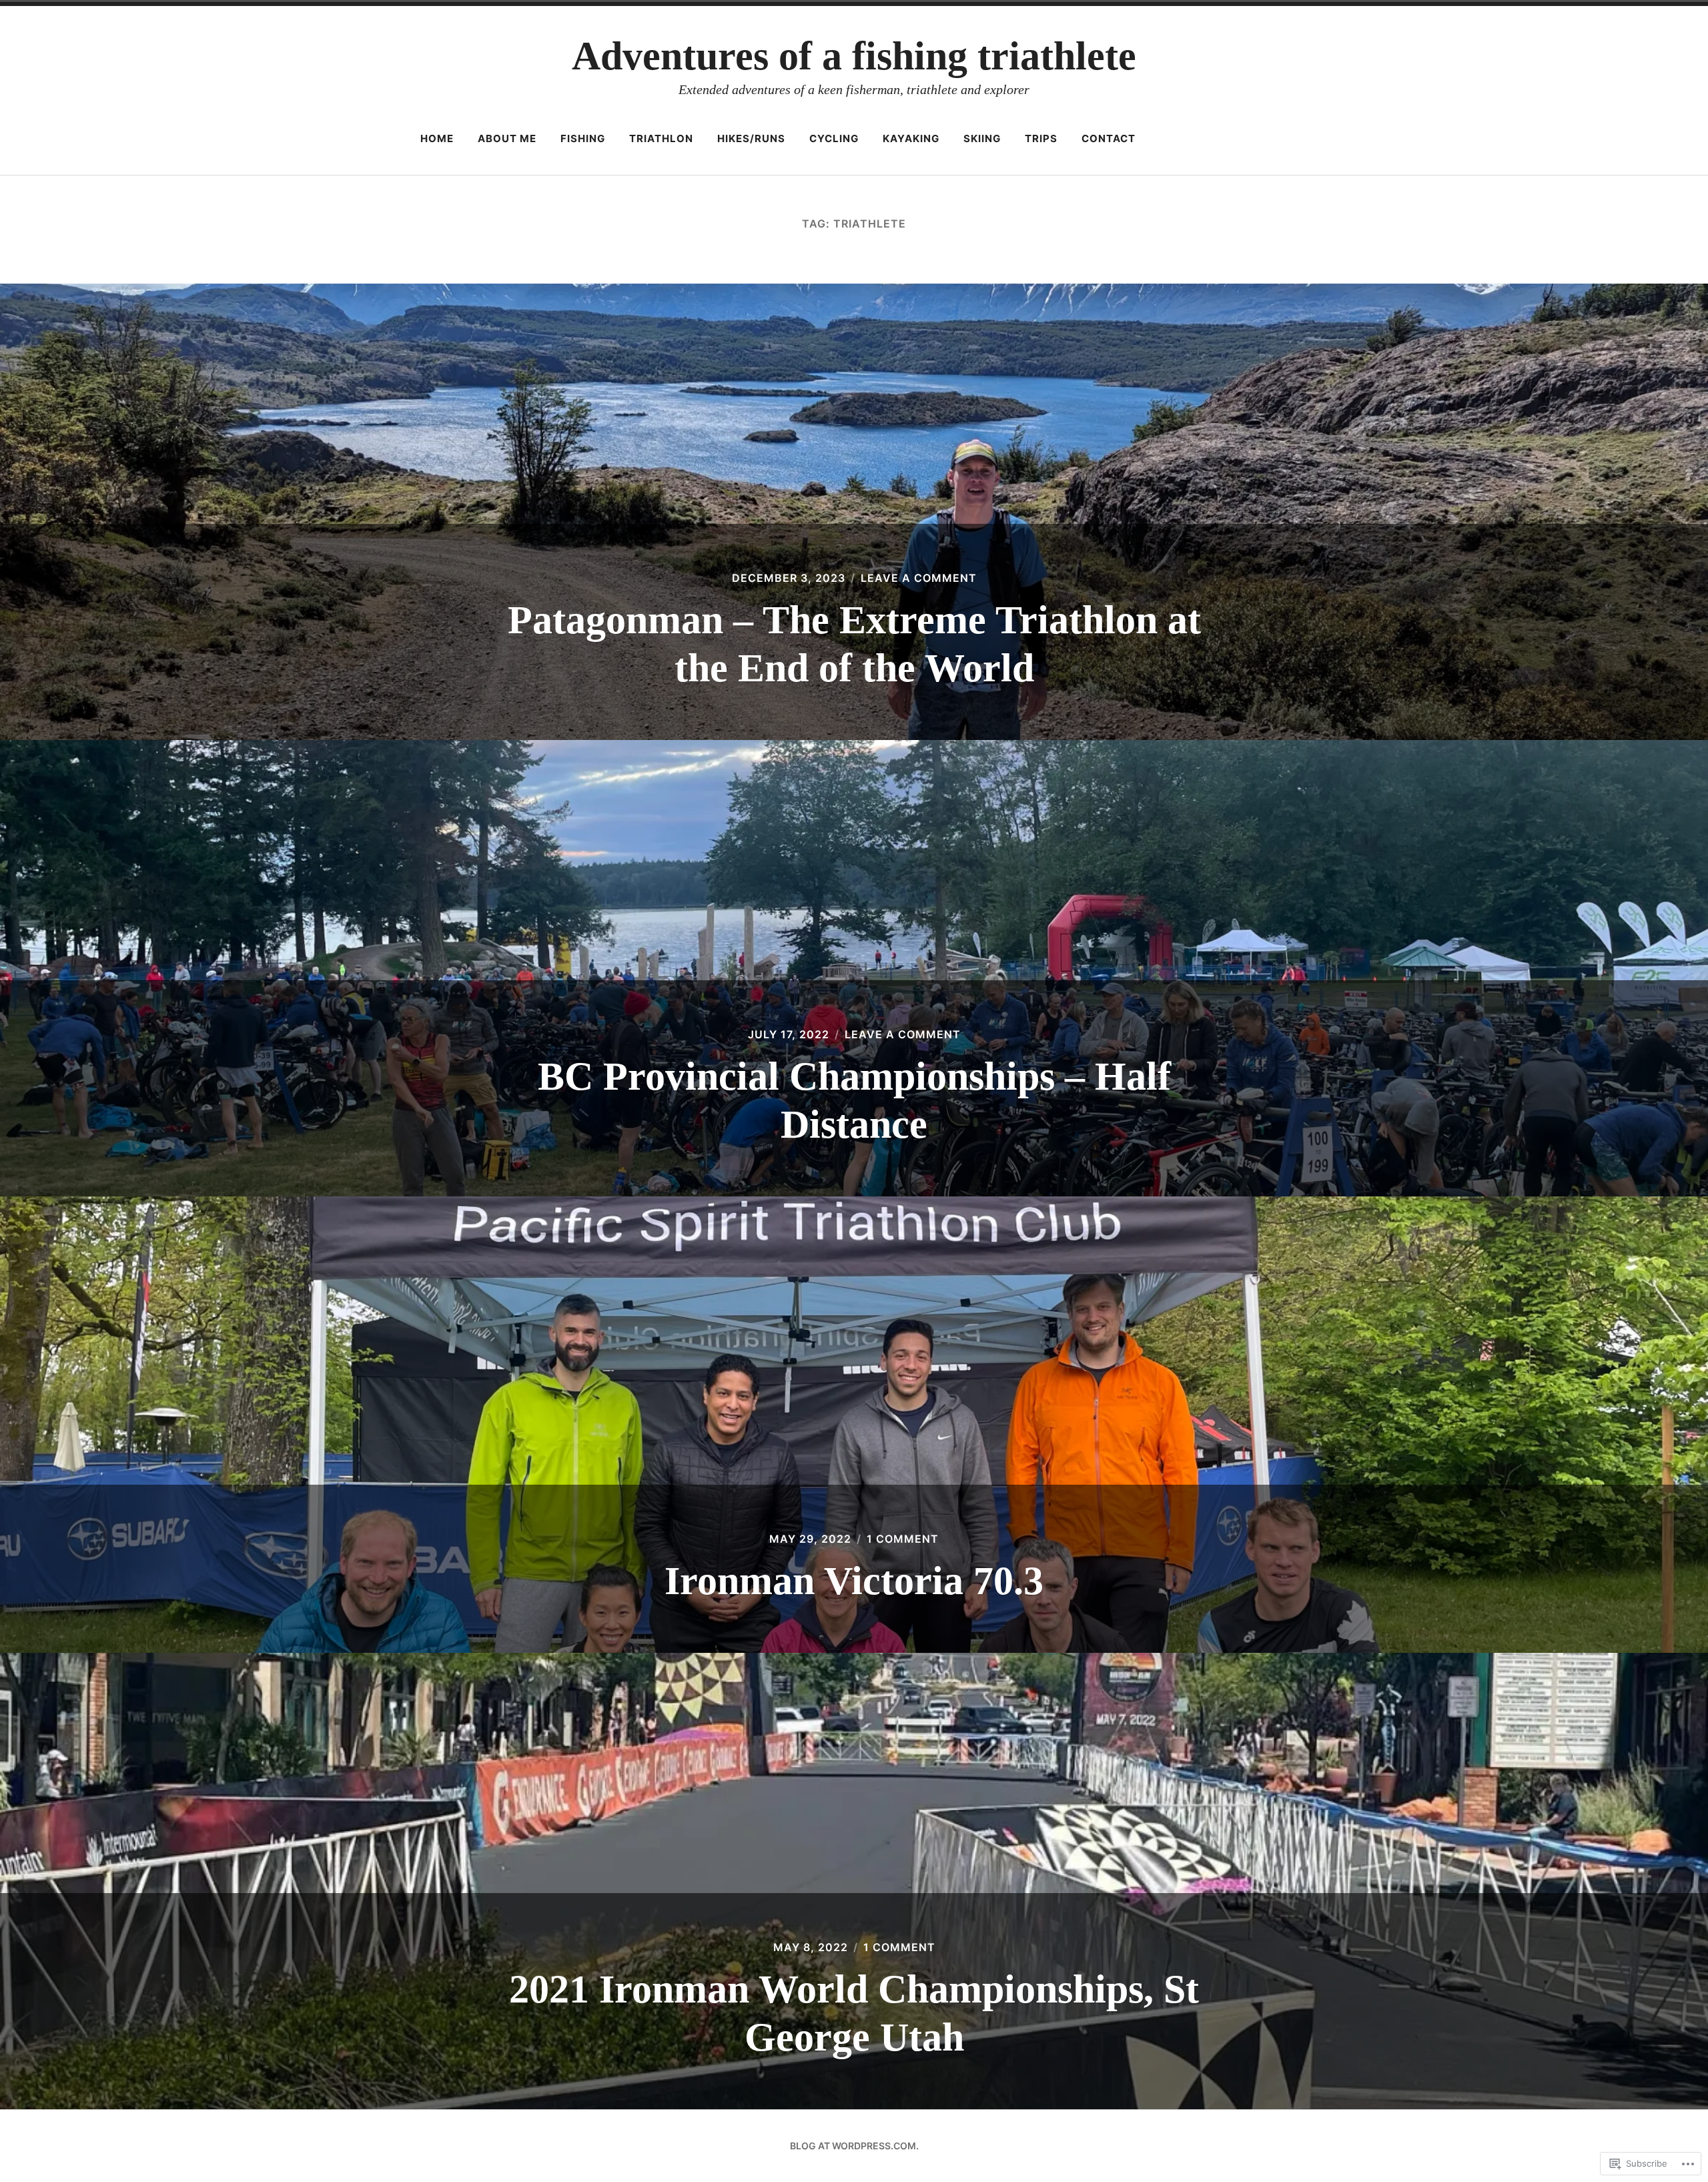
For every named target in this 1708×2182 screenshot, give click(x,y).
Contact (1109, 138)
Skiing (982, 138)
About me (507, 138)
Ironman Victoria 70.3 (854, 1581)
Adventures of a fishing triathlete (854, 56)
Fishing (583, 138)
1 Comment (903, 1539)
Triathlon (661, 138)
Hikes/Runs (751, 138)
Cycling (834, 138)
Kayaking (911, 138)
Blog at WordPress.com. (854, 2146)
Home (437, 138)
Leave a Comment (919, 578)
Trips (1041, 138)
